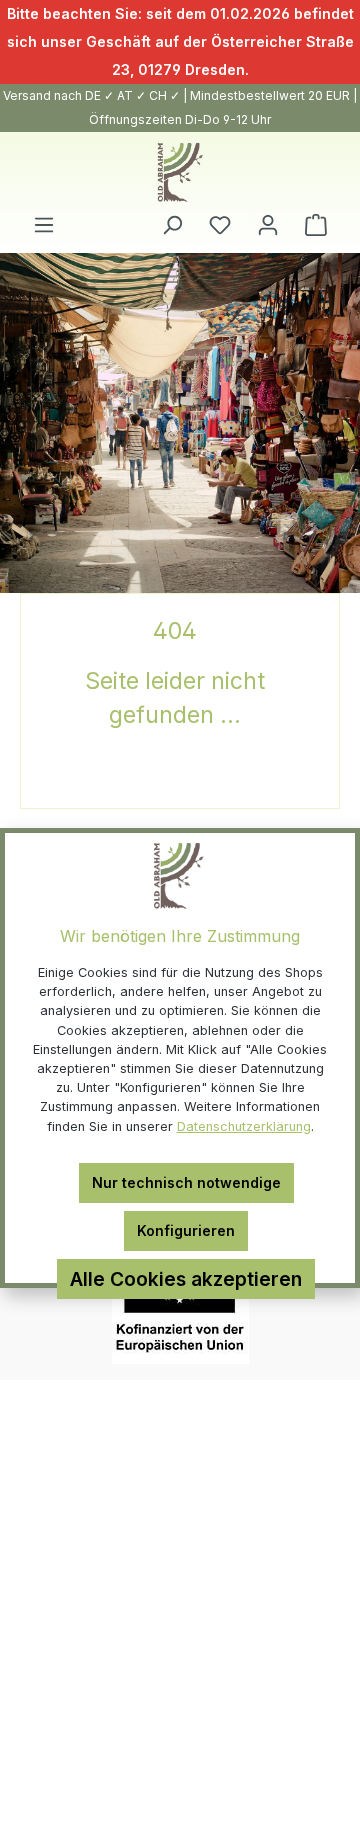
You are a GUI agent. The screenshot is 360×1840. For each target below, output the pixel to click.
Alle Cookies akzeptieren (186, 1279)
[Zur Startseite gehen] (180, 172)
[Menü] (44, 225)
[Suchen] (172, 225)
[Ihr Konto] (268, 225)
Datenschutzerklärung (244, 1126)
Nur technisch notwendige (186, 1182)
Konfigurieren (186, 1230)
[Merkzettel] (220, 225)
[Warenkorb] (316, 225)
